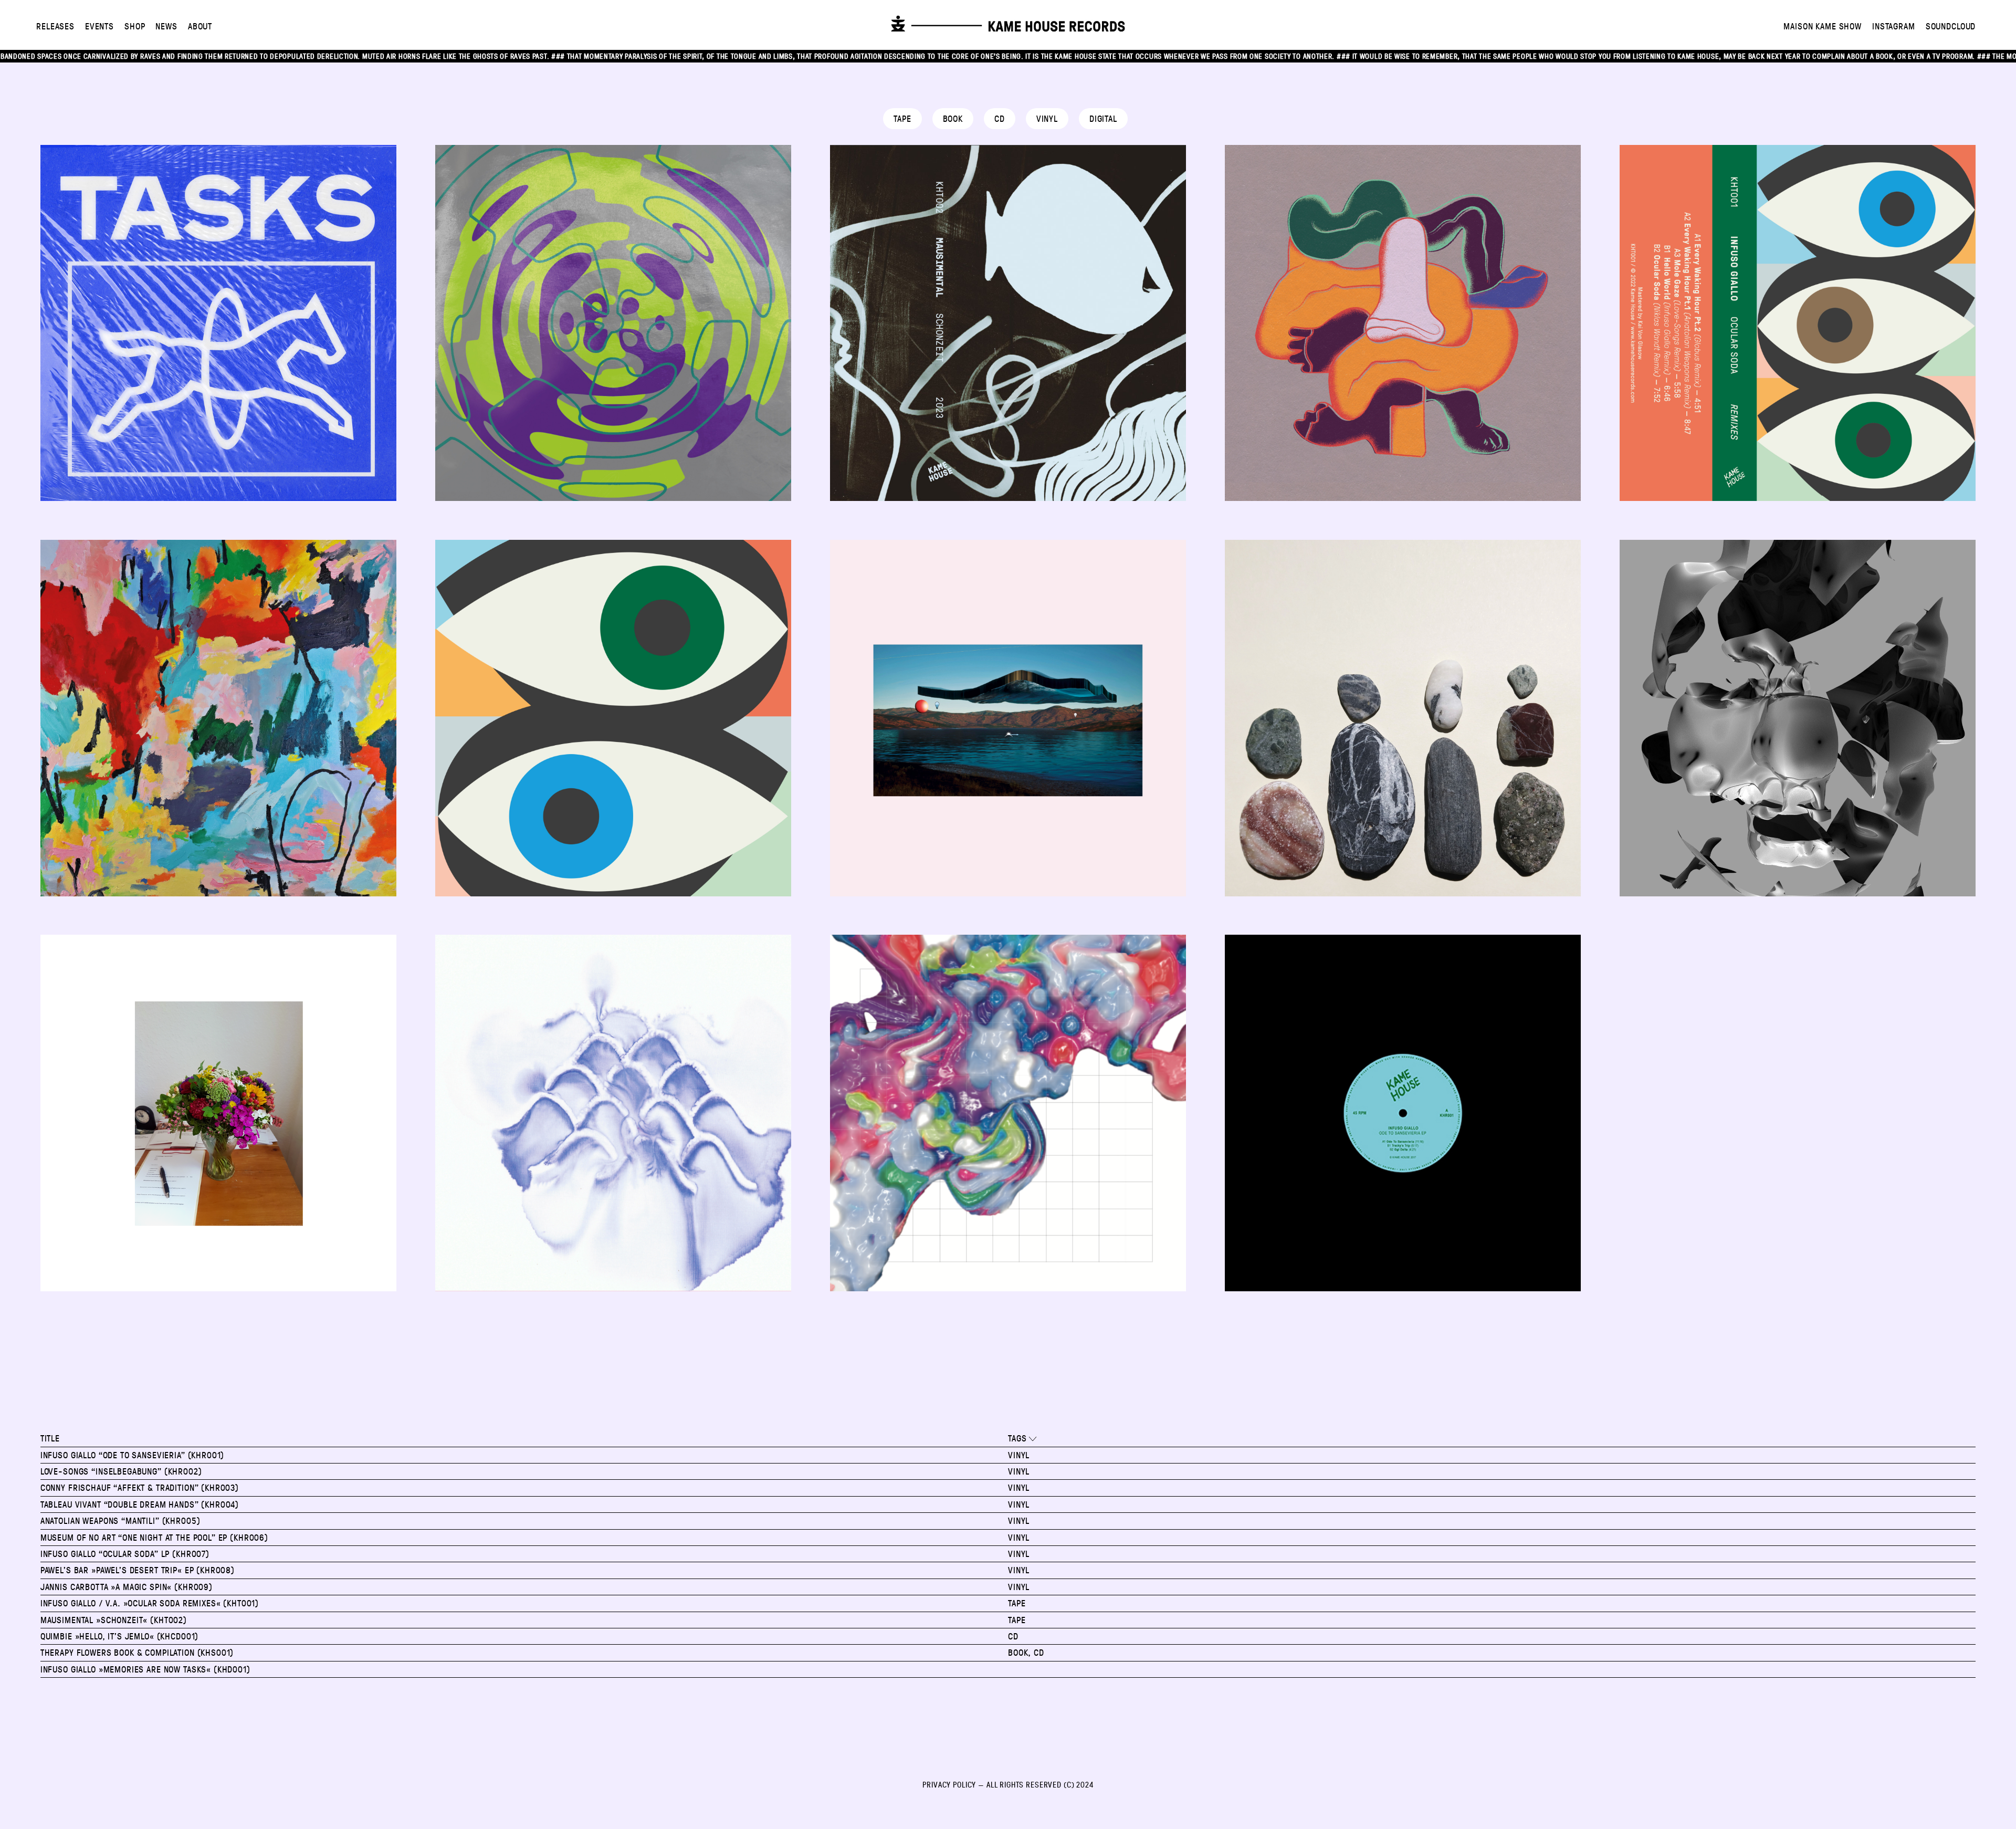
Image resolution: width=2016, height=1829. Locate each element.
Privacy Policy (949, 1784)
